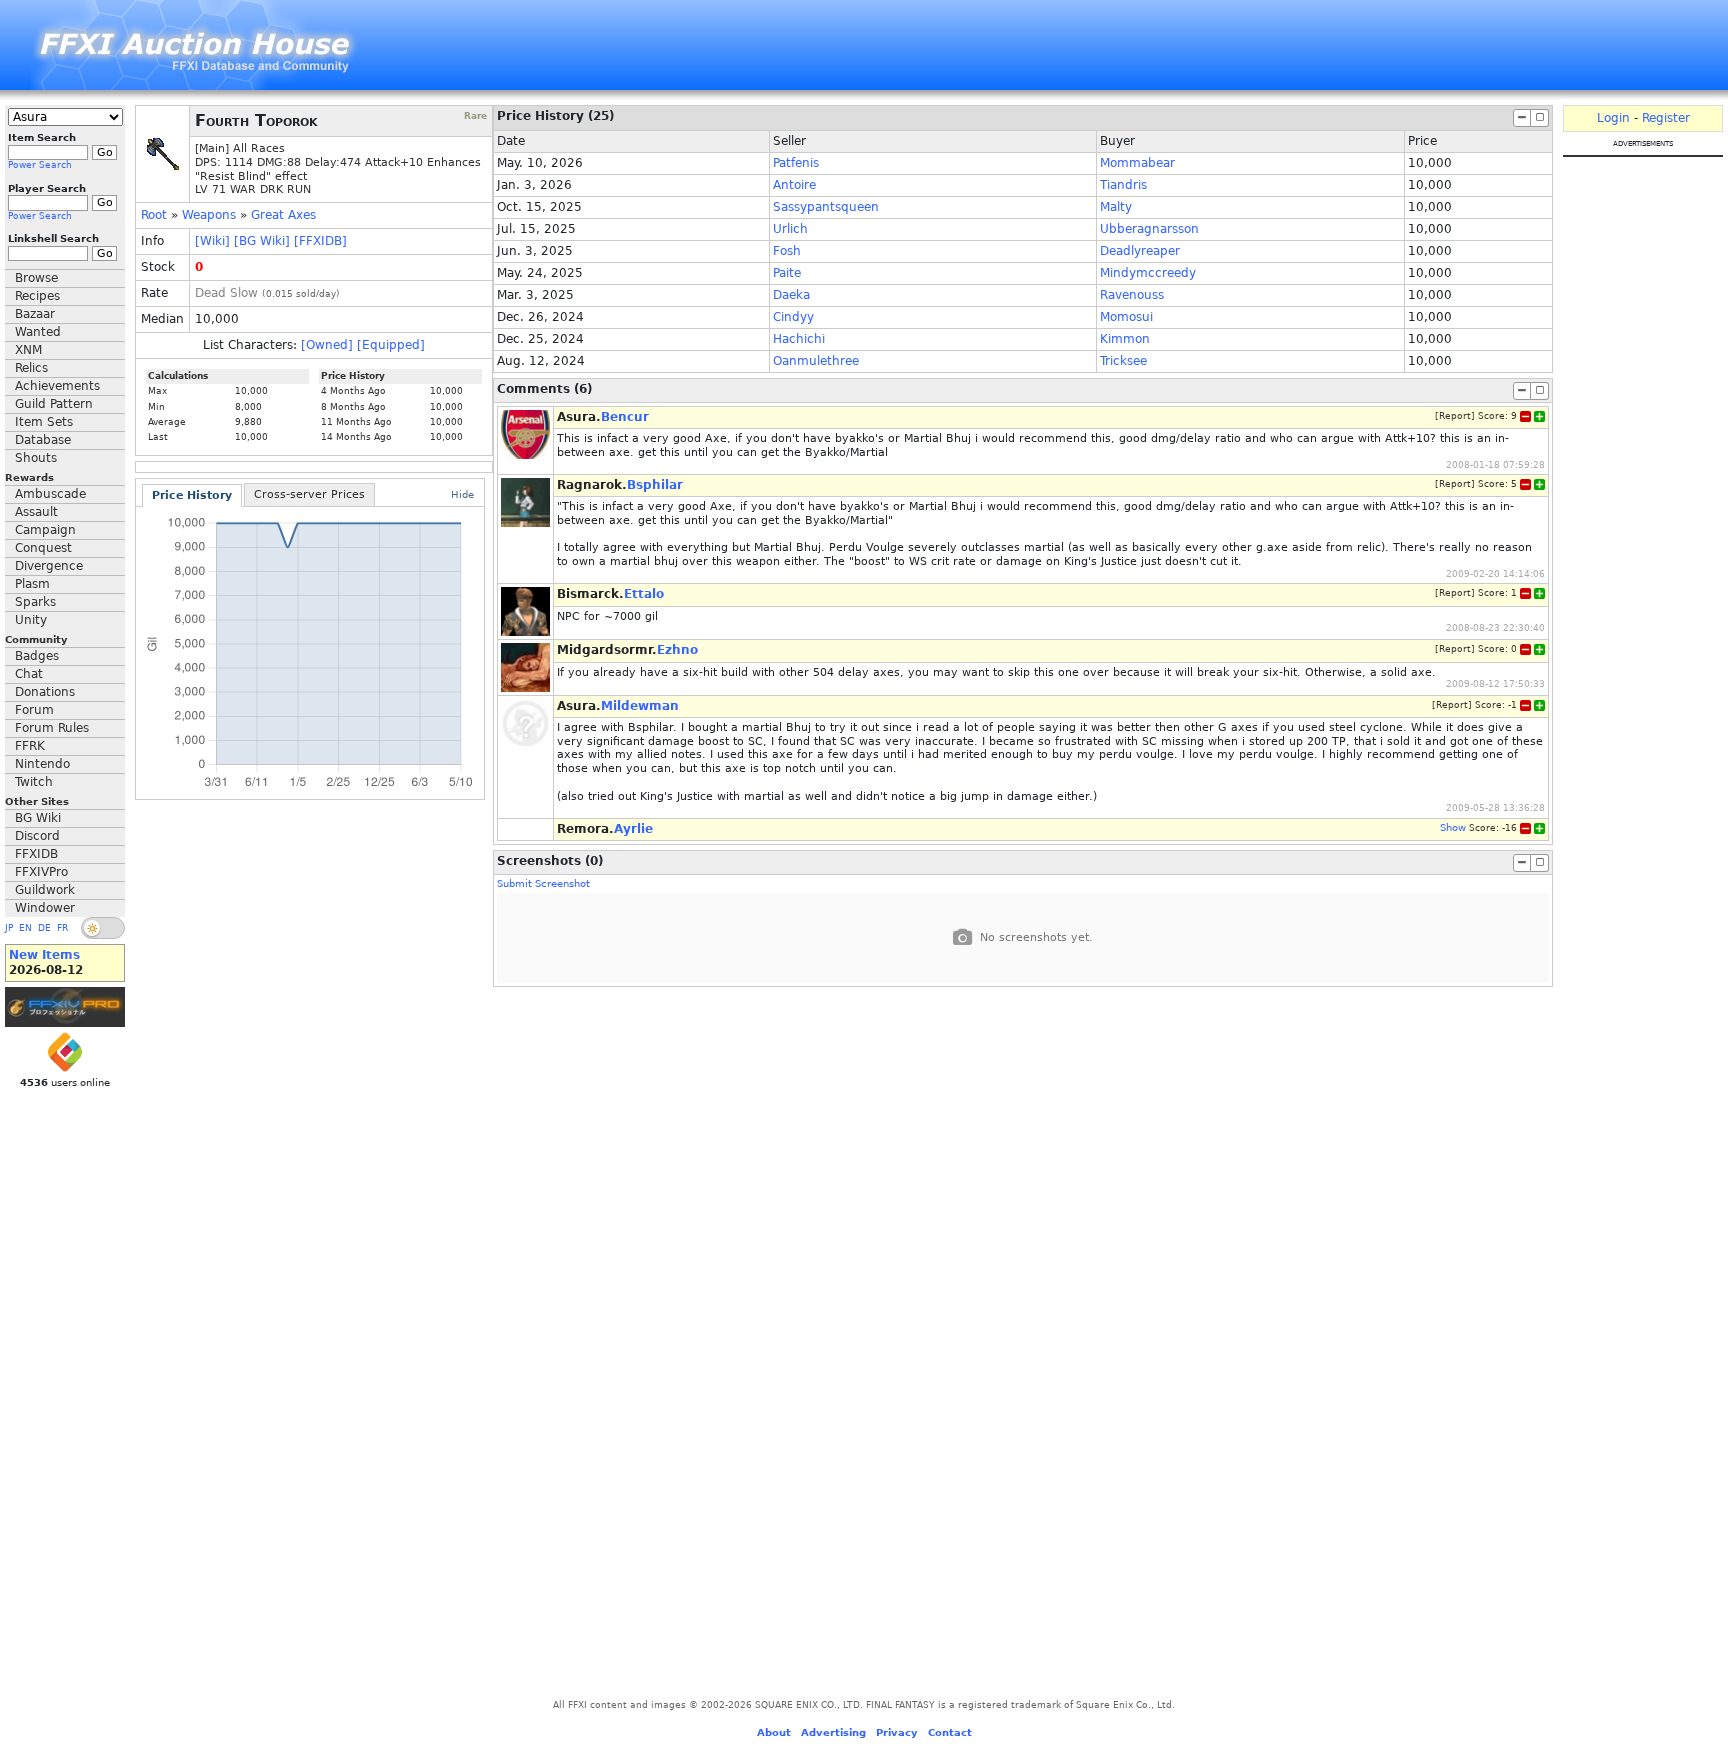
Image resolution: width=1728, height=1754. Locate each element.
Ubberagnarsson (1149, 229)
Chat (29, 674)
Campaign (45, 530)
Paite (787, 273)
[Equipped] (391, 345)
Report (1455, 416)
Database (43, 440)
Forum (34, 710)
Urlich (790, 229)
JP (9, 928)
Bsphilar (655, 485)
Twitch (34, 782)
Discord (37, 836)
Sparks (35, 602)
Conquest (43, 548)
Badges (37, 656)
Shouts (36, 458)
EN (25, 928)
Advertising (833, 1732)
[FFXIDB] (320, 241)
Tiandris (1123, 185)
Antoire (794, 185)
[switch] (103, 928)
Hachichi (799, 339)
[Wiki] (212, 241)
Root (154, 215)
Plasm (32, 584)
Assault (36, 512)
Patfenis (796, 163)
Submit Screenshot (543, 883)
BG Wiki (38, 818)
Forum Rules (52, 728)
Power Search (40, 165)
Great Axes (283, 215)
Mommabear (1137, 163)
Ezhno (677, 650)
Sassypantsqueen (826, 207)
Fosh (787, 251)
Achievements (57, 386)
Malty (1116, 207)
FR (62, 928)
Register (1666, 118)
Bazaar (35, 314)
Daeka (791, 295)
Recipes (37, 296)
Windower (45, 908)
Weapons (209, 215)
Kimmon (1125, 339)
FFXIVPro (41, 872)
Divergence (49, 566)
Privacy (897, 1732)
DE (44, 928)
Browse (36, 278)
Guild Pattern (54, 404)
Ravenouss (1132, 295)
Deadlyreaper (1140, 251)
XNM (28, 350)
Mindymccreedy (1148, 273)
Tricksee (1123, 361)
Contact (950, 1732)
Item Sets (44, 422)
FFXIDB (36, 854)
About (774, 1732)
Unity (31, 620)
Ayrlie (633, 829)
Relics (31, 368)
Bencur (625, 417)
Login (1613, 118)
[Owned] (327, 345)
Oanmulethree (816, 361)
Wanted (38, 332)
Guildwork (45, 890)
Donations (45, 692)
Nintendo (42, 764)
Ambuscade (50, 494)
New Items (44, 955)
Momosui (1126, 317)
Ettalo (644, 594)
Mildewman (640, 706)
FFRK (30, 746)
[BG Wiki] (262, 241)
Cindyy (793, 317)
